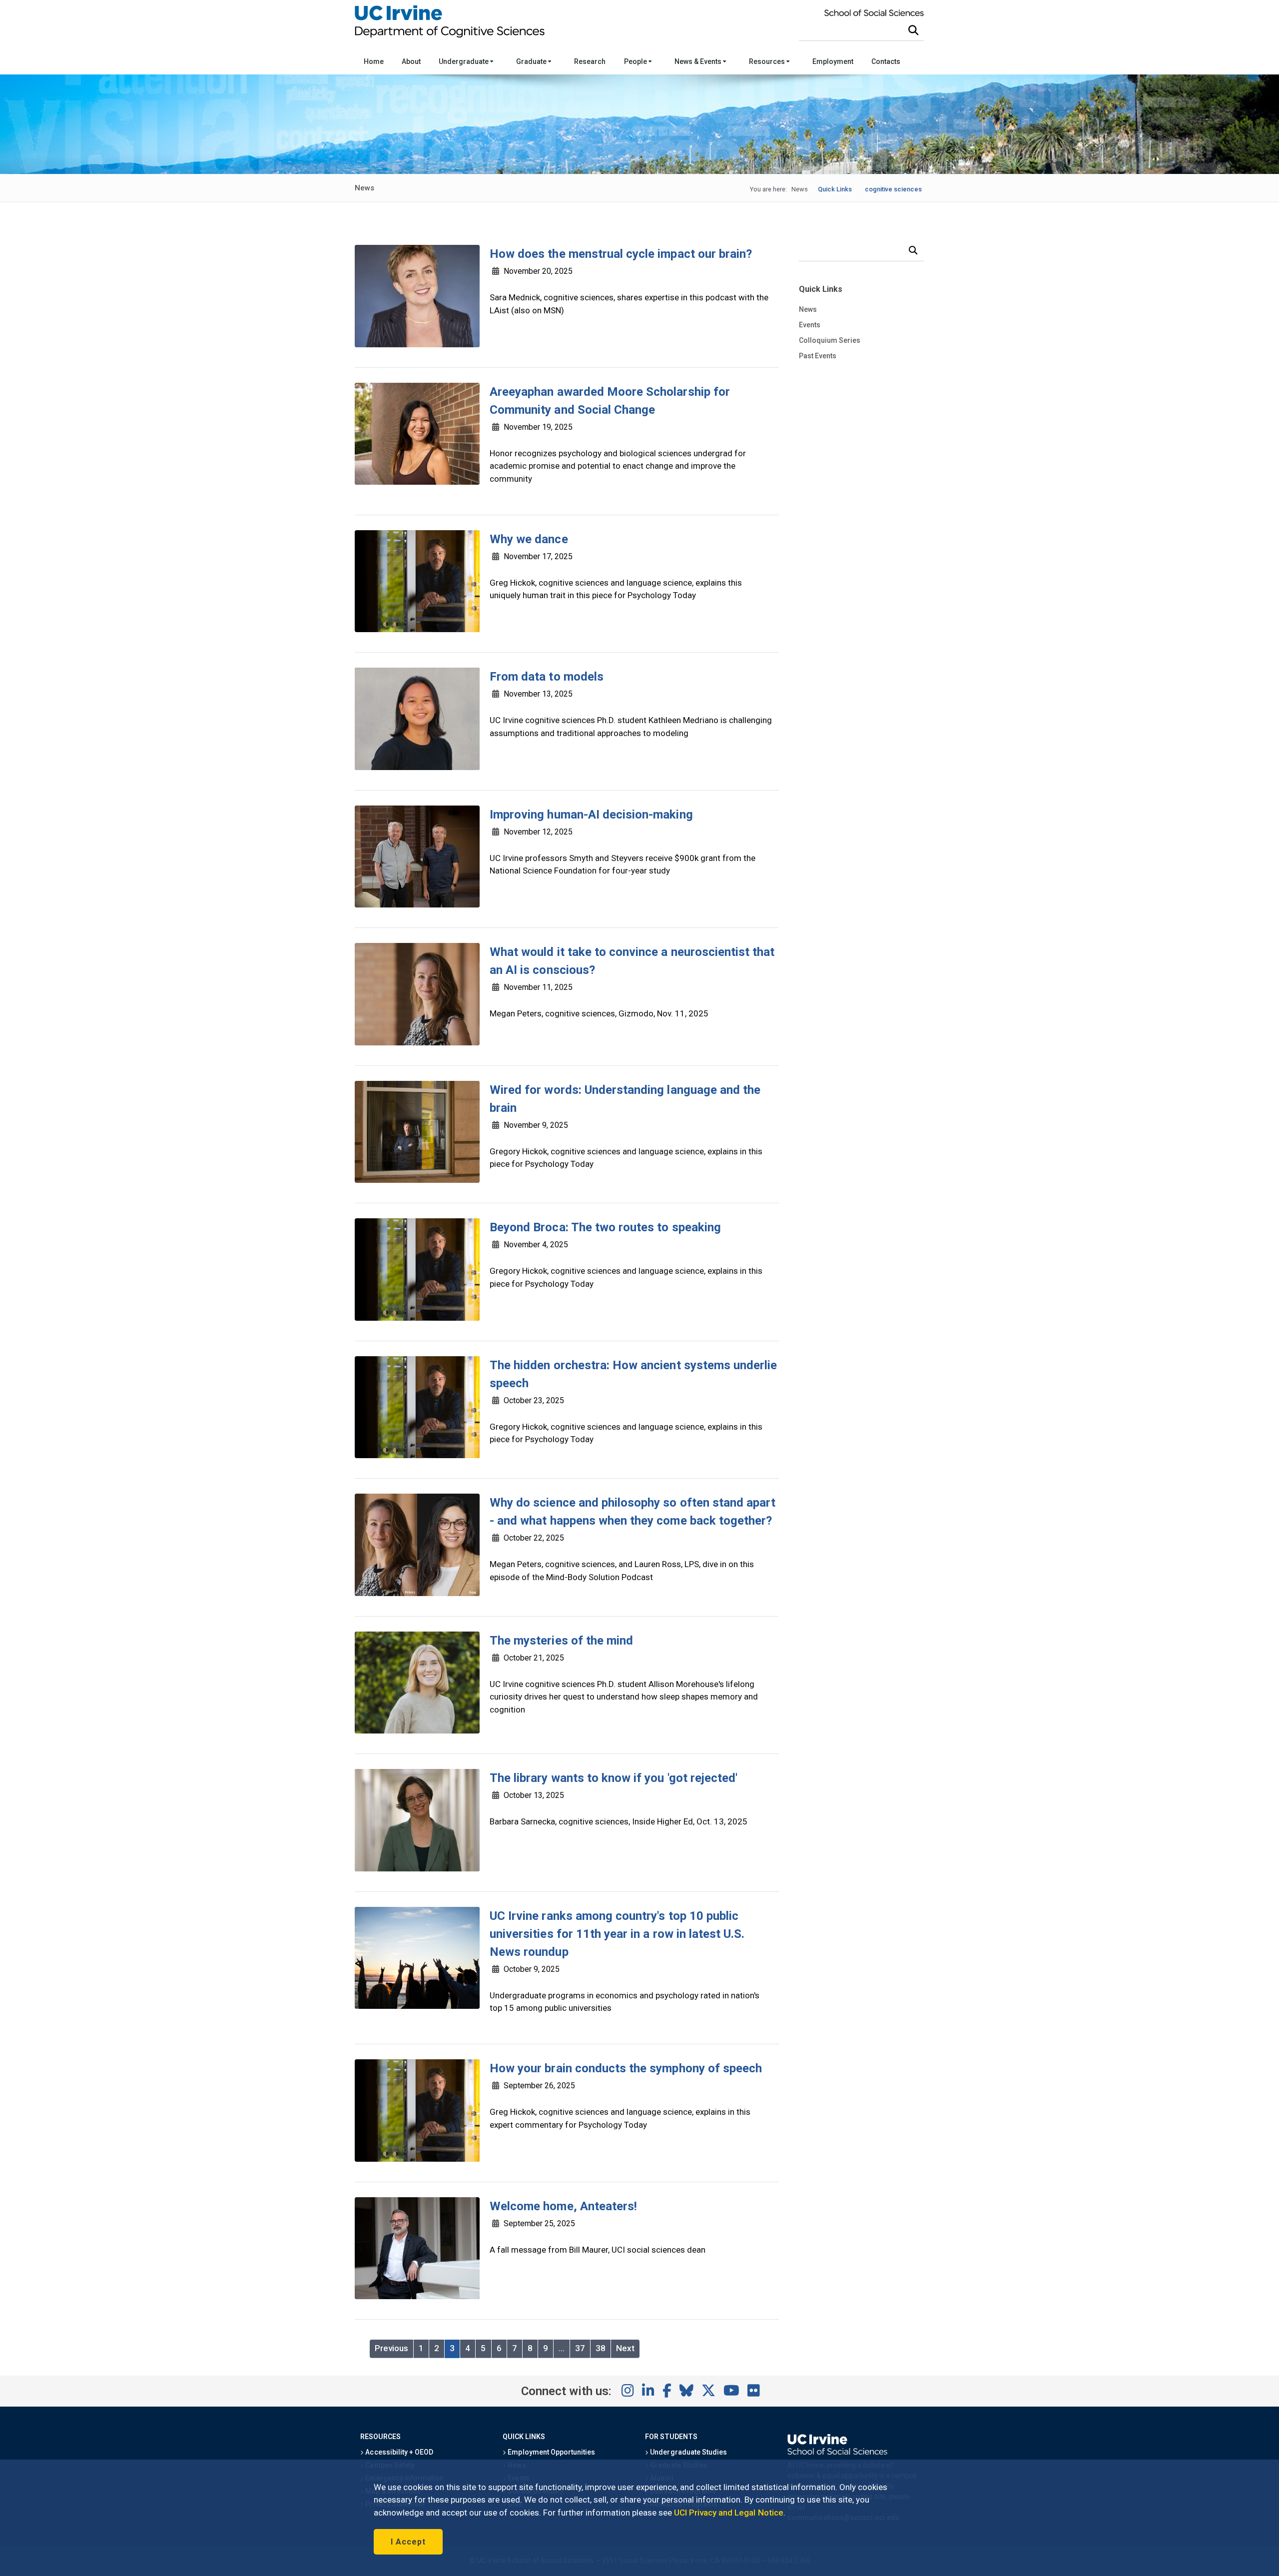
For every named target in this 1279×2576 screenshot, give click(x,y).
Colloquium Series (830, 340)
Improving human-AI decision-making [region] (591, 815)
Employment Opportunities (551, 2452)
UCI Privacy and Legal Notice (729, 2513)
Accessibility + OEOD (398, 2452)
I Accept (408, 2542)
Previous (391, 2348)
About (411, 61)
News (808, 309)
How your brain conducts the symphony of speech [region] (626, 2068)
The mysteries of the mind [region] (561, 1641)
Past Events (818, 356)
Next (625, 2348)
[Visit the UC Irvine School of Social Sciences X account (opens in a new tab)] (708, 2391)
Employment (833, 61)
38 (601, 2348)
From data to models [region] (547, 677)
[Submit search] (913, 30)
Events (810, 325)
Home (374, 61)
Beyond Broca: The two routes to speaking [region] (605, 1227)
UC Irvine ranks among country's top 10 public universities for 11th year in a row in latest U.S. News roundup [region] (617, 1934)
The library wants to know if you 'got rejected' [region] (614, 1778)
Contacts (886, 61)
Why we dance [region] (529, 539)
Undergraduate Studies (688, 2452)
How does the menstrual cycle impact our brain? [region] (621, 254)
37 (580, 2348)
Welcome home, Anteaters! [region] (563, 2206)
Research (590, 61)
